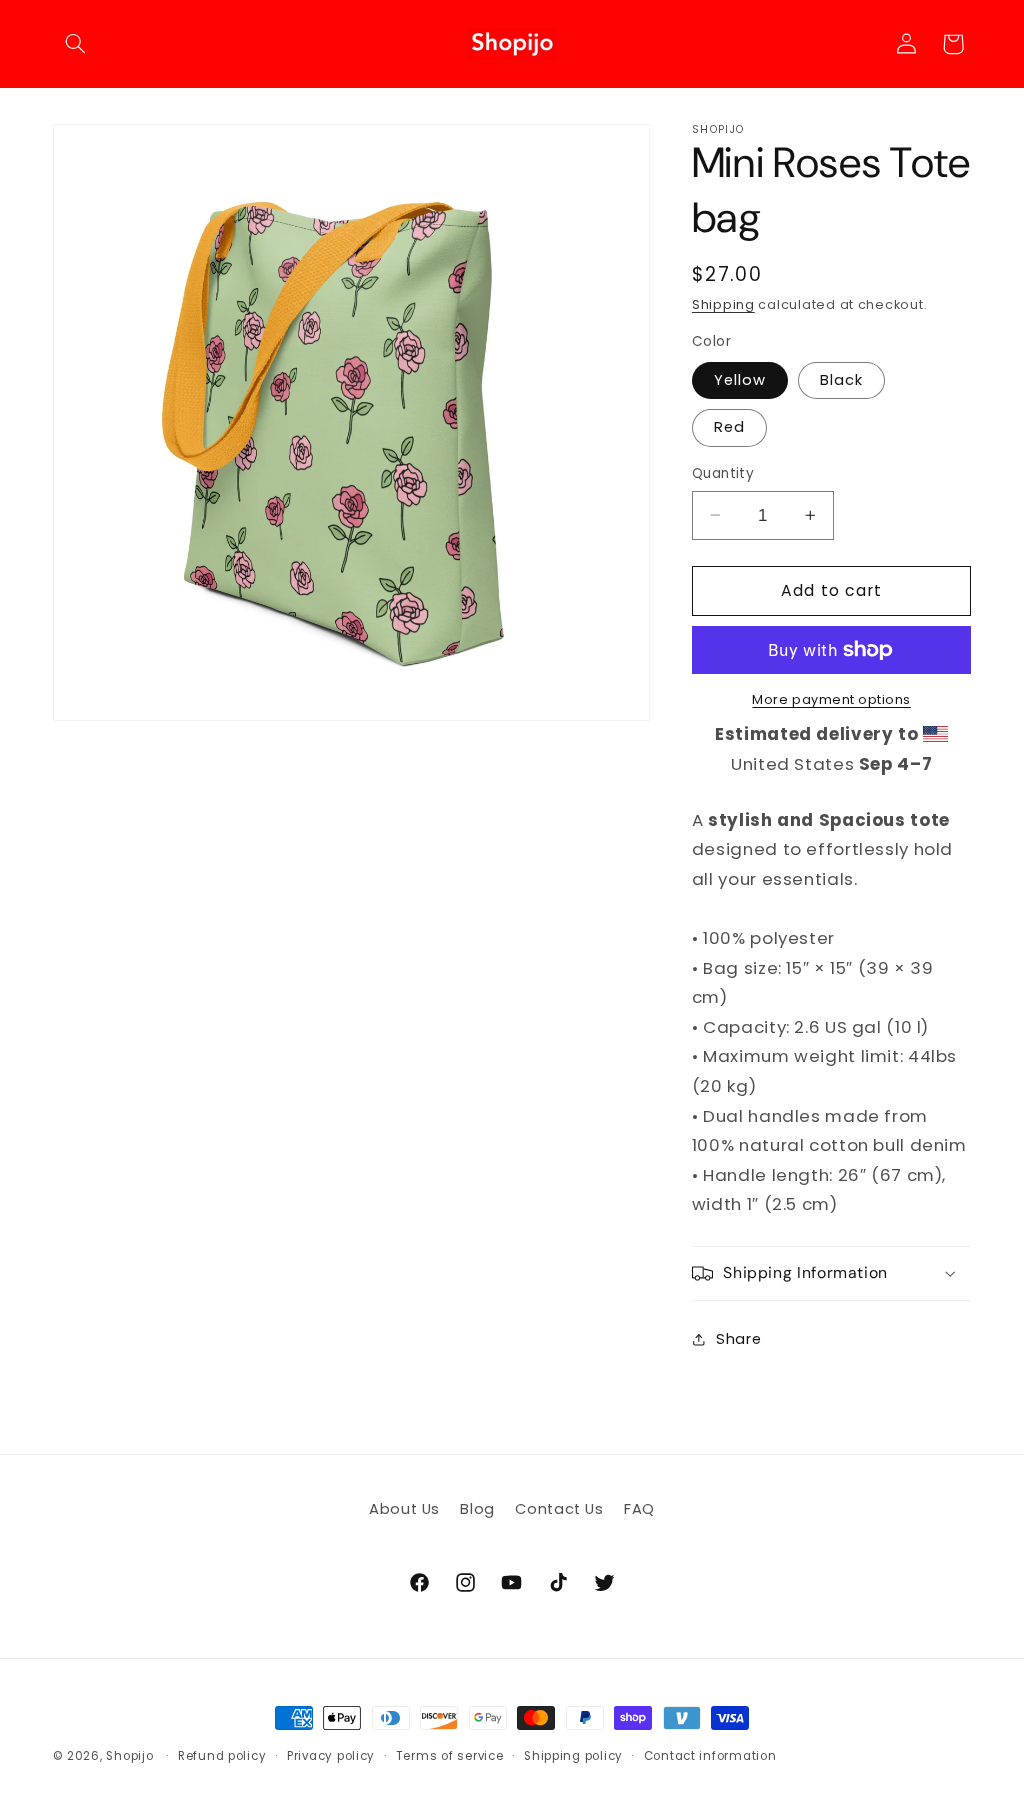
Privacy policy (331, 1756)
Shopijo (129, 1756)
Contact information (710, 1756)
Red (729, 427)
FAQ (639, 1509)
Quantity (723, 473)
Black (841, 380)
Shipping (723, 304)
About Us (404, 1509)
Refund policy (222, 1756)
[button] (76, 44)
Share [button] (738, 1339)
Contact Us (559, 1509)
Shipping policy (573, 1756)
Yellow (740, 380)
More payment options (831, 699)
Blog (477, 1509)
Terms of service (450, 1756)
